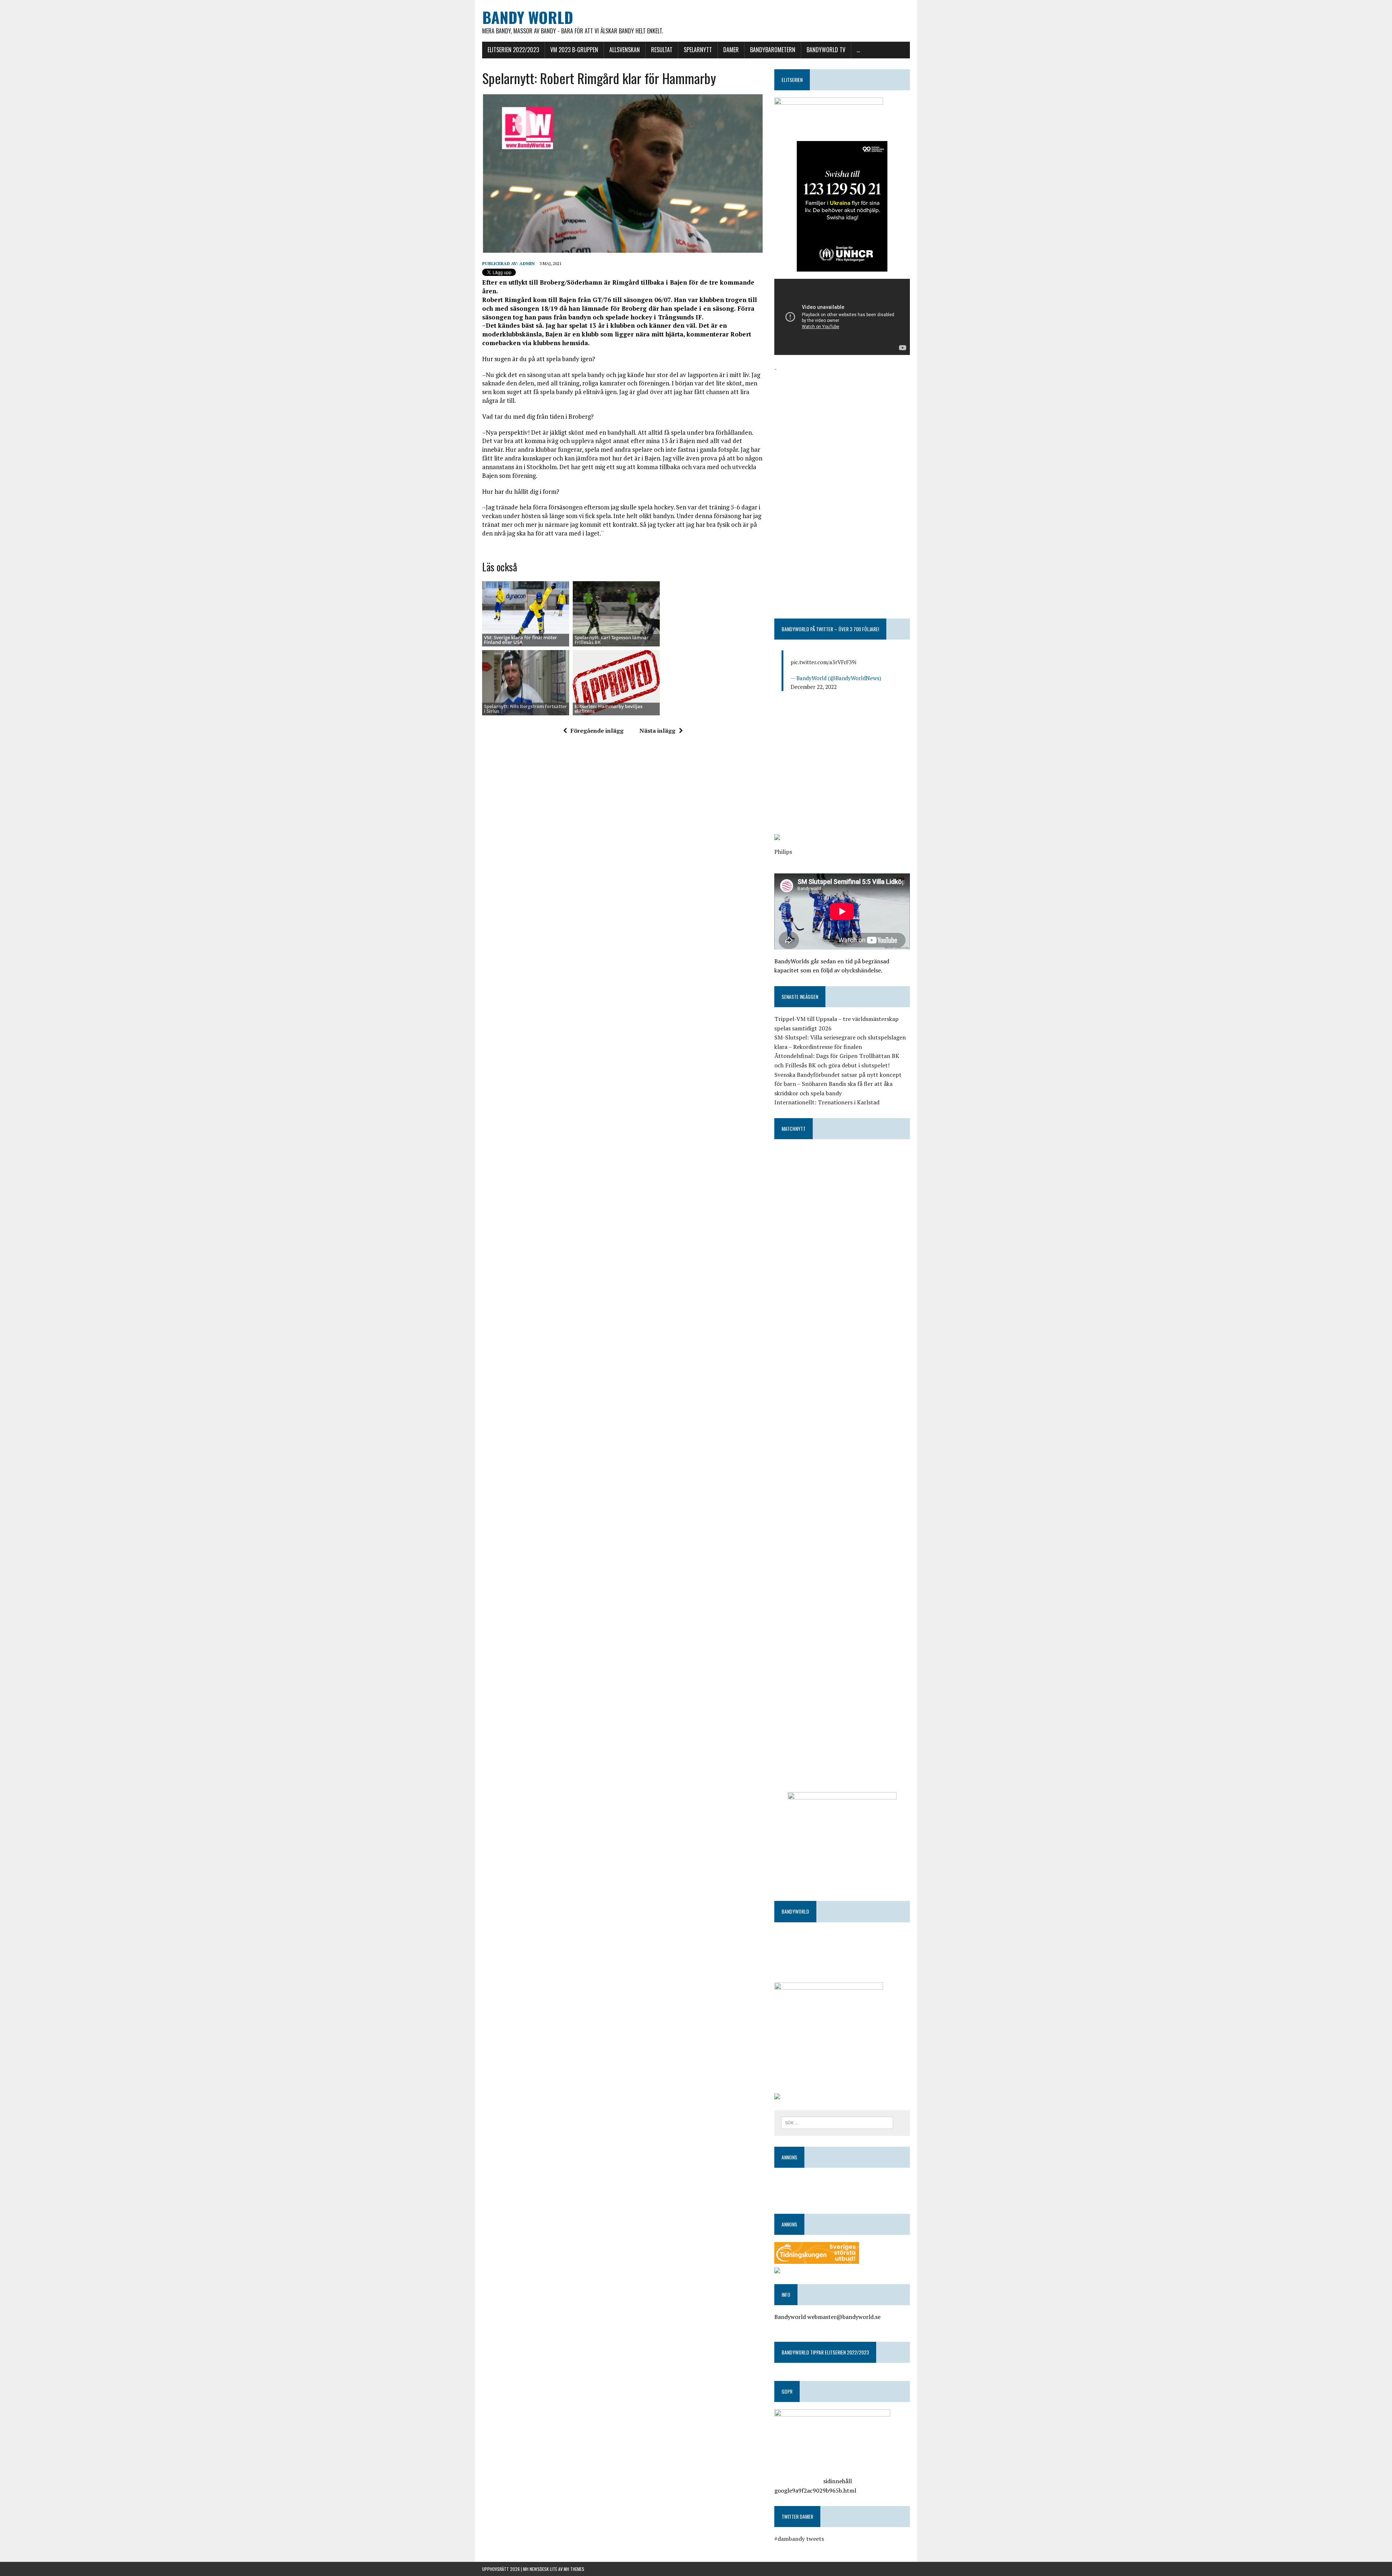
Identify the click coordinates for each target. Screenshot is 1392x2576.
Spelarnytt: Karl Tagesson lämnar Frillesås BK (612, 640)
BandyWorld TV (826, 50)
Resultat (662, 50)
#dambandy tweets (799, 2539)
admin (527, 263)
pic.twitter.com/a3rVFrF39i (823, 662)
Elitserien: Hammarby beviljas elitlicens (608, 709)
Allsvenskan (625, 50)
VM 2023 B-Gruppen (574, 50)
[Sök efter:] (837, 2122)
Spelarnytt (698, 50)
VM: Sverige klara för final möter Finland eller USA (521, 640)
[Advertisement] (842, 424)
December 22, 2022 (814, 687)
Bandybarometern (773, 50)
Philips (783, 852)
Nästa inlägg (657, 731)
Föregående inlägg (597, 731)
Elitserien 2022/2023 (513, 50)
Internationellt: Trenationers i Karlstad (827, 1102)
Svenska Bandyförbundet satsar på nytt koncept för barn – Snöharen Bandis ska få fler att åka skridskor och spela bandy (838, 1084)
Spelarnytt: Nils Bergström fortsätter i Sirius (525, 709)
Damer (731, 50)
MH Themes (574, 2569)
